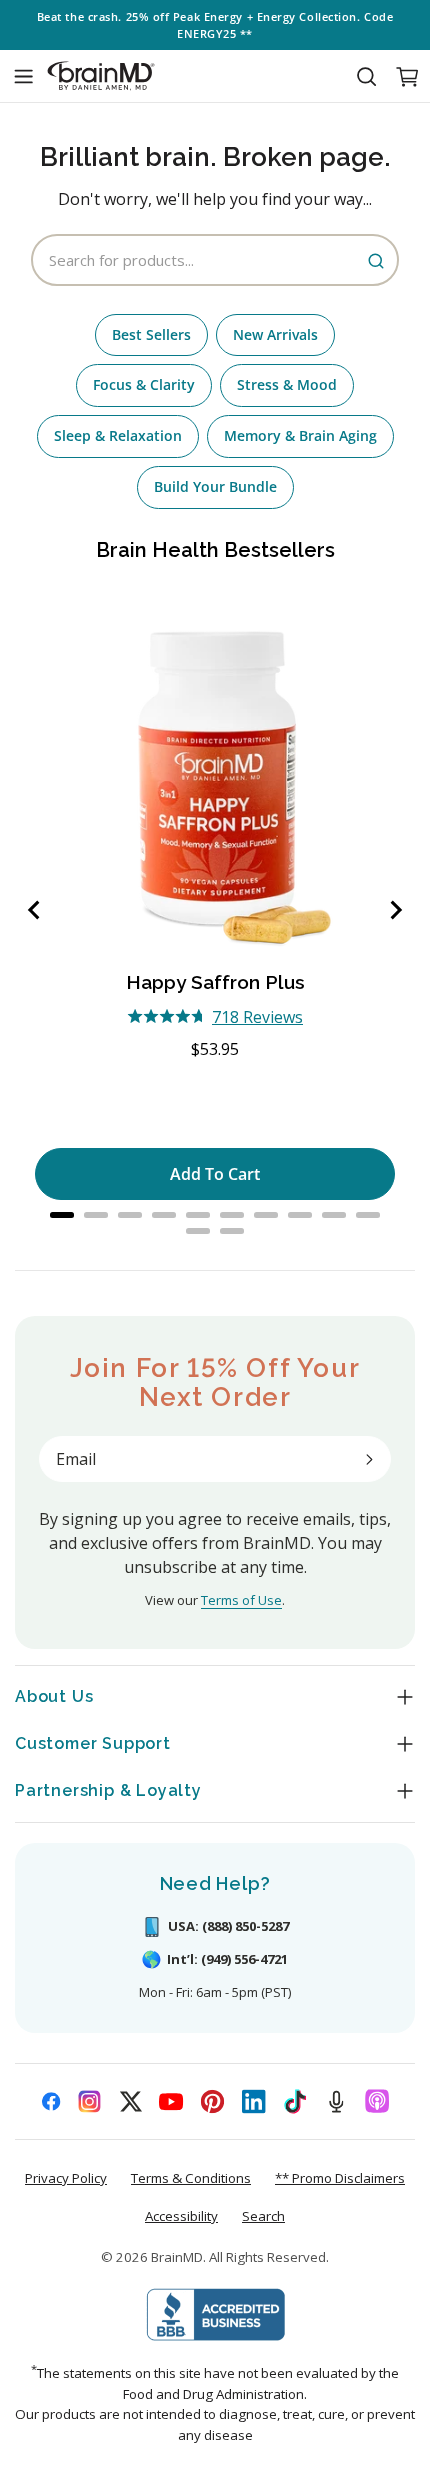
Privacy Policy (66, 2178)
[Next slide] (395, 910)
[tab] (62, 1215)
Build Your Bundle (215, 486)
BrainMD (177, 2257)
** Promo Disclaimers (340, 2178)
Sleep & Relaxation (118, 435)
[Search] (366, 76)
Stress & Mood (287, 384)
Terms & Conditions (191, 2178)
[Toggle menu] (23, 76)
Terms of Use (241, 1600)
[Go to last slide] (35, 910)
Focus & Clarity (144, 384)
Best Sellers (151, 334)
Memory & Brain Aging (300, 435)
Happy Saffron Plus (215, 982)
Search (263, 2216)
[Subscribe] (369, 1459)
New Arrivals (275, 334)
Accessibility (181, 2216)
